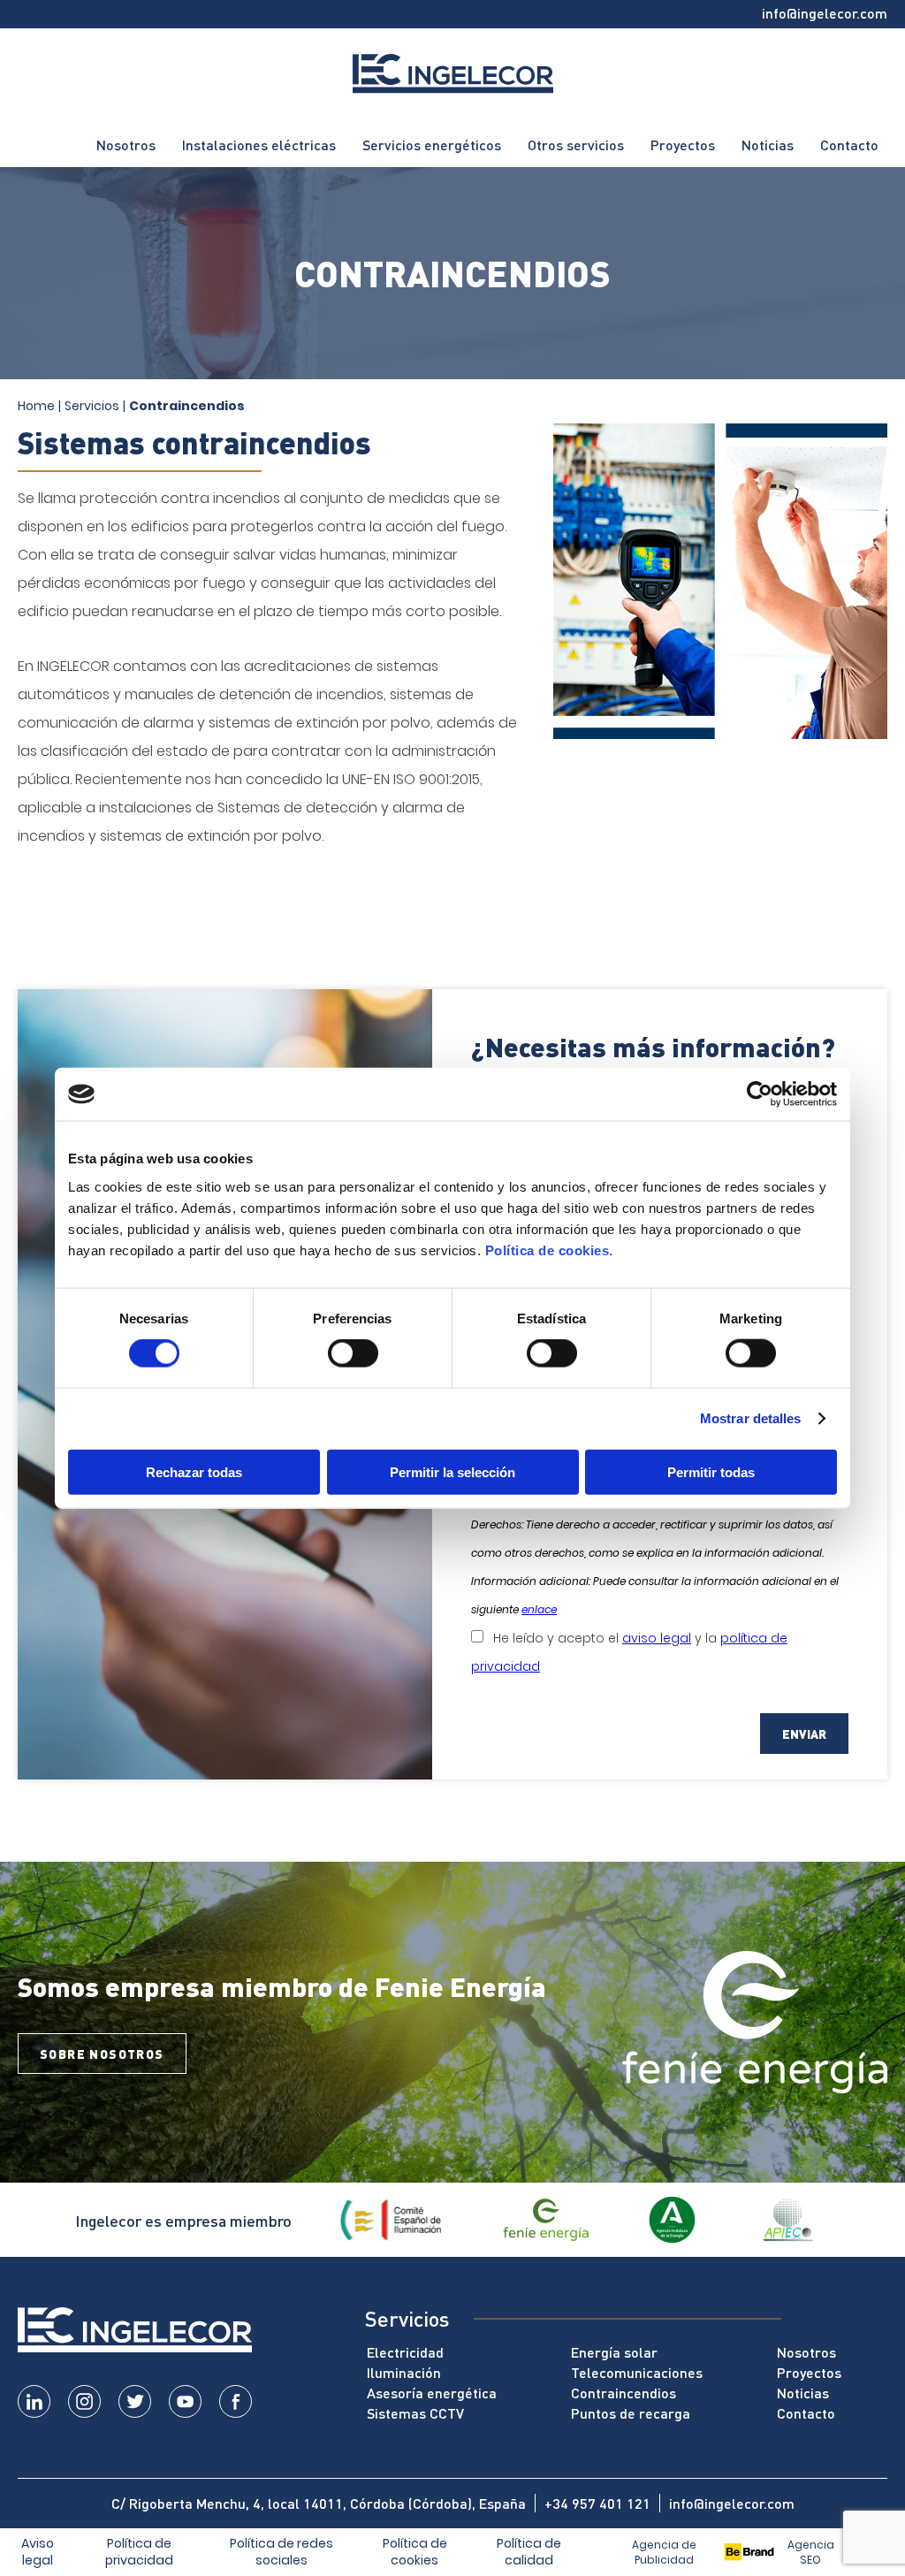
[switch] (353, 1353)
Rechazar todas (194, 1471)
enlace (539, 1609)
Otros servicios (576, 145)
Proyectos (683, 145)
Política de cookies (548, 1250)
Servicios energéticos (432, 145)
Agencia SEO (811, 2552)
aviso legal (657, 1638)
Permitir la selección (452, 1471)
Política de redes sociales (281, 2552)
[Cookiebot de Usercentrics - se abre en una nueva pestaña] (760, 1094)
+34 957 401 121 (597, 2503)
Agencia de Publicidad (664, 2552)
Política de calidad (529, 2552)
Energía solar (614, 2352)
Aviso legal (38, 2552)
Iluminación (404, 2372)
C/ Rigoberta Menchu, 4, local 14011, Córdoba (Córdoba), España (319, 2503)
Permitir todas (711, 1471)
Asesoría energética (432, 2393)
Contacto (849, 145)
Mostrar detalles (751, 1418)
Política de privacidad (139, 2552)
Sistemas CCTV (415, 2413)
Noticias (768, 145)
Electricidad (405, 2352)
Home (36, 406)
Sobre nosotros (102, 2054)
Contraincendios (624, 2393)
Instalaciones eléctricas (259, 145)
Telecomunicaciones (637, 2372)
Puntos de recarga (631, 2413)
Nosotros (126, 145)
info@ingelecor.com (825, 13)
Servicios (92, 406)
